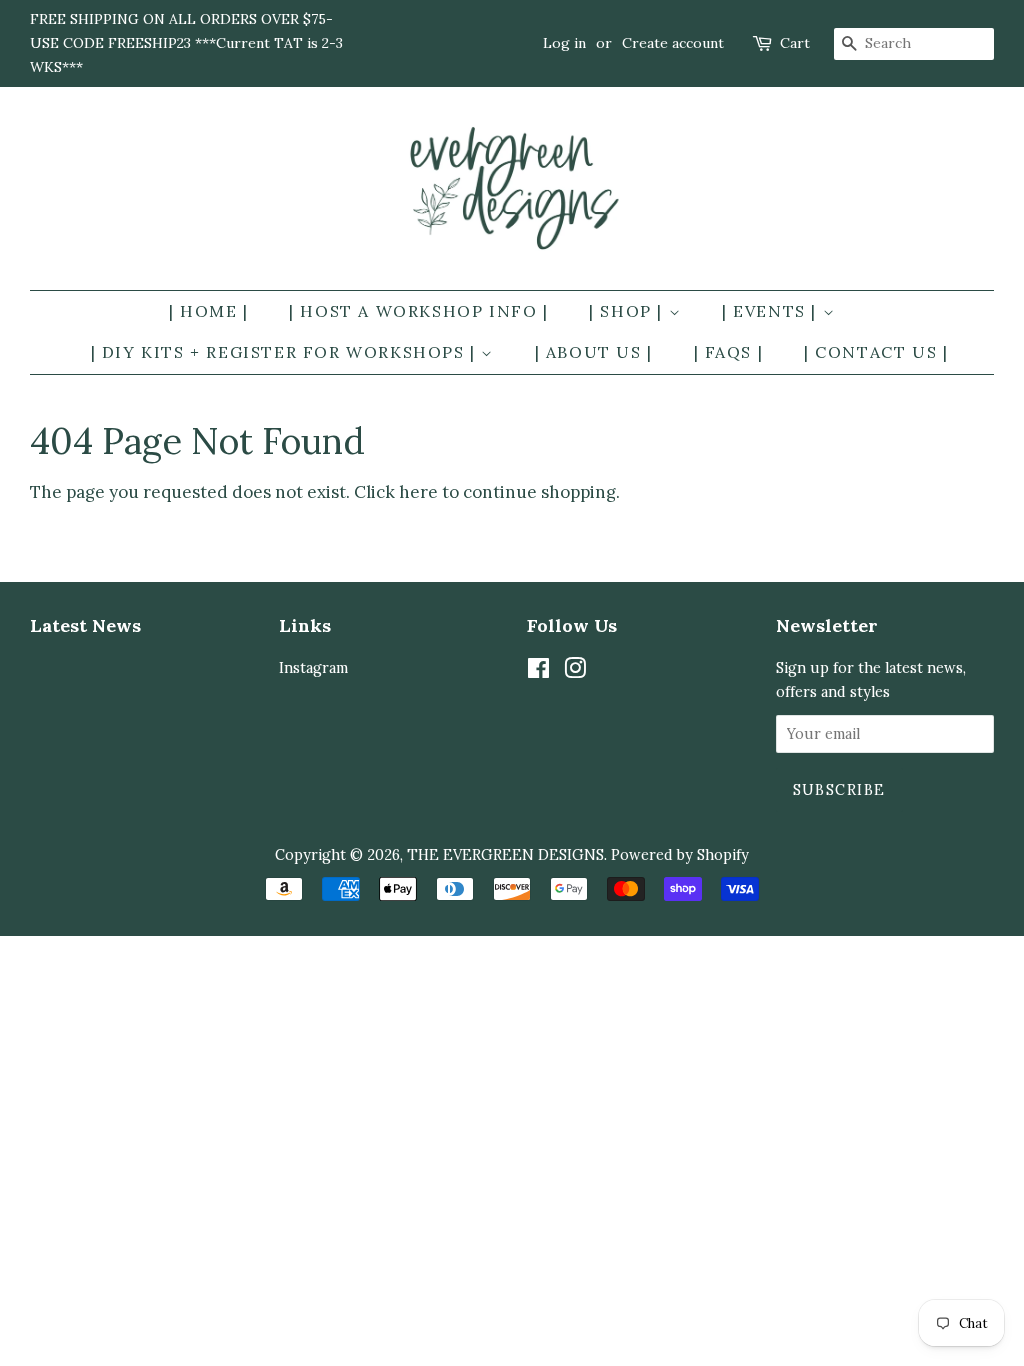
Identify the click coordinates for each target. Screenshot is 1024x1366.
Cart (795, 43)
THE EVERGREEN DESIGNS (505, 854)
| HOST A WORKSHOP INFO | (418, 311)
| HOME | (209, 311)
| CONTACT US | (876, 352)
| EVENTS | (772, 311)
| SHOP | (628, 311)
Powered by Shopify (680, 854)
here (418, 492)
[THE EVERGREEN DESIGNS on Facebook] (538, 671)
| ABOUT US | (594, 352)
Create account (673, 43)
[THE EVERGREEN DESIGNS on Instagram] (575, 671)
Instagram (313, 667)
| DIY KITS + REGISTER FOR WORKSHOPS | (286, 352)
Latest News (85, 625)
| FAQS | (729, 352)
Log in (564, 43)
